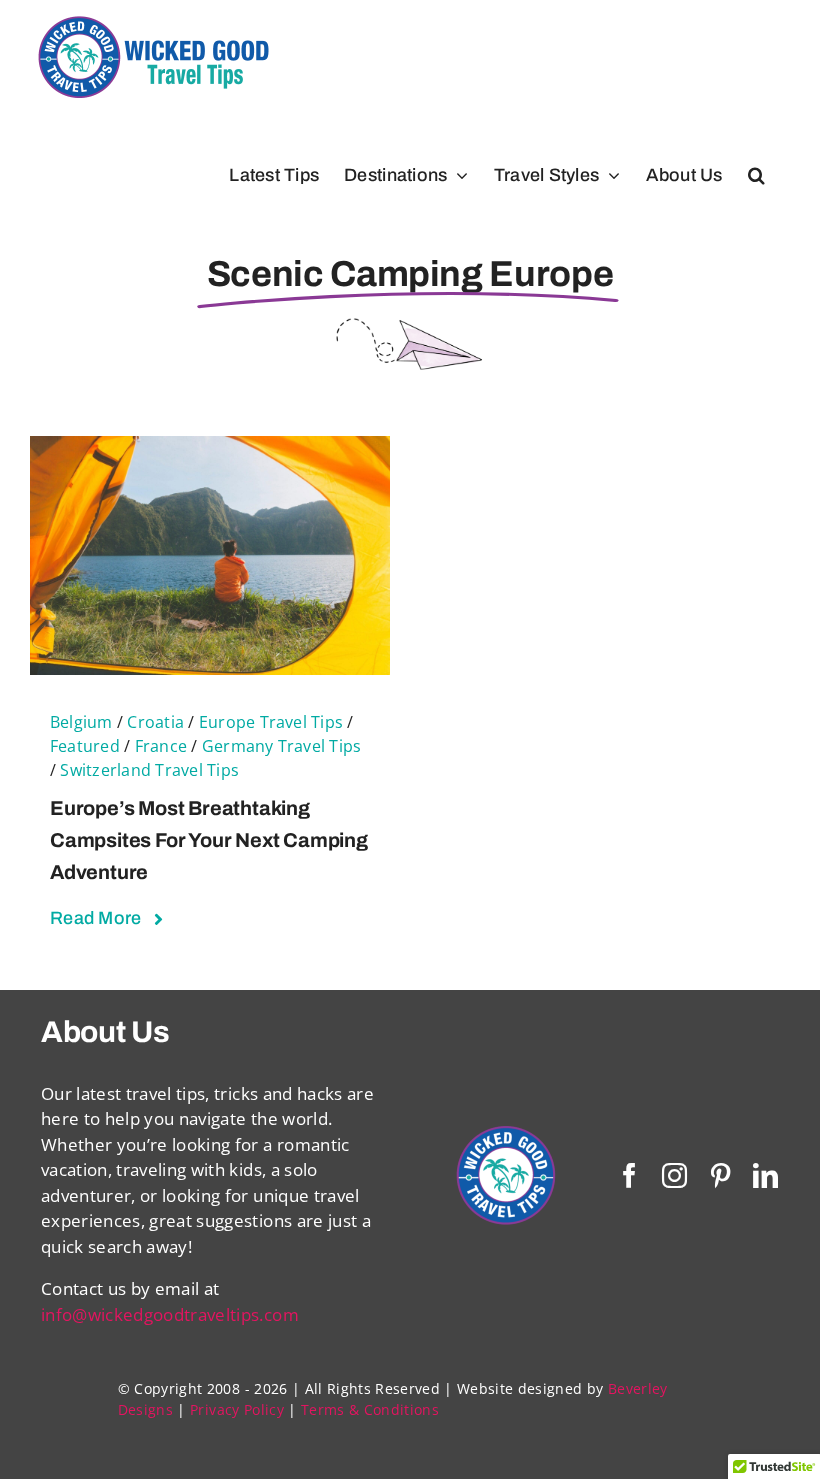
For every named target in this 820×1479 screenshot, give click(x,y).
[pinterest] (720, 1175)
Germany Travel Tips (282, 746)
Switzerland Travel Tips (149, 770)
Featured (85, 746)
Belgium (81, 722)
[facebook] (629, 1175)
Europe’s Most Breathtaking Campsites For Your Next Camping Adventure (209, 840)
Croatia (155, 722)
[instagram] (674, 1175)
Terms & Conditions (370, 1409)
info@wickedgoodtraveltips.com (170, 1314)
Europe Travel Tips (271, 722)
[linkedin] (765, 1175)
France (161, 746)
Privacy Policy (237, 1409)
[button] (756, 175)
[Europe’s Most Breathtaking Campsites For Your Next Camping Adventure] (210, 448)
